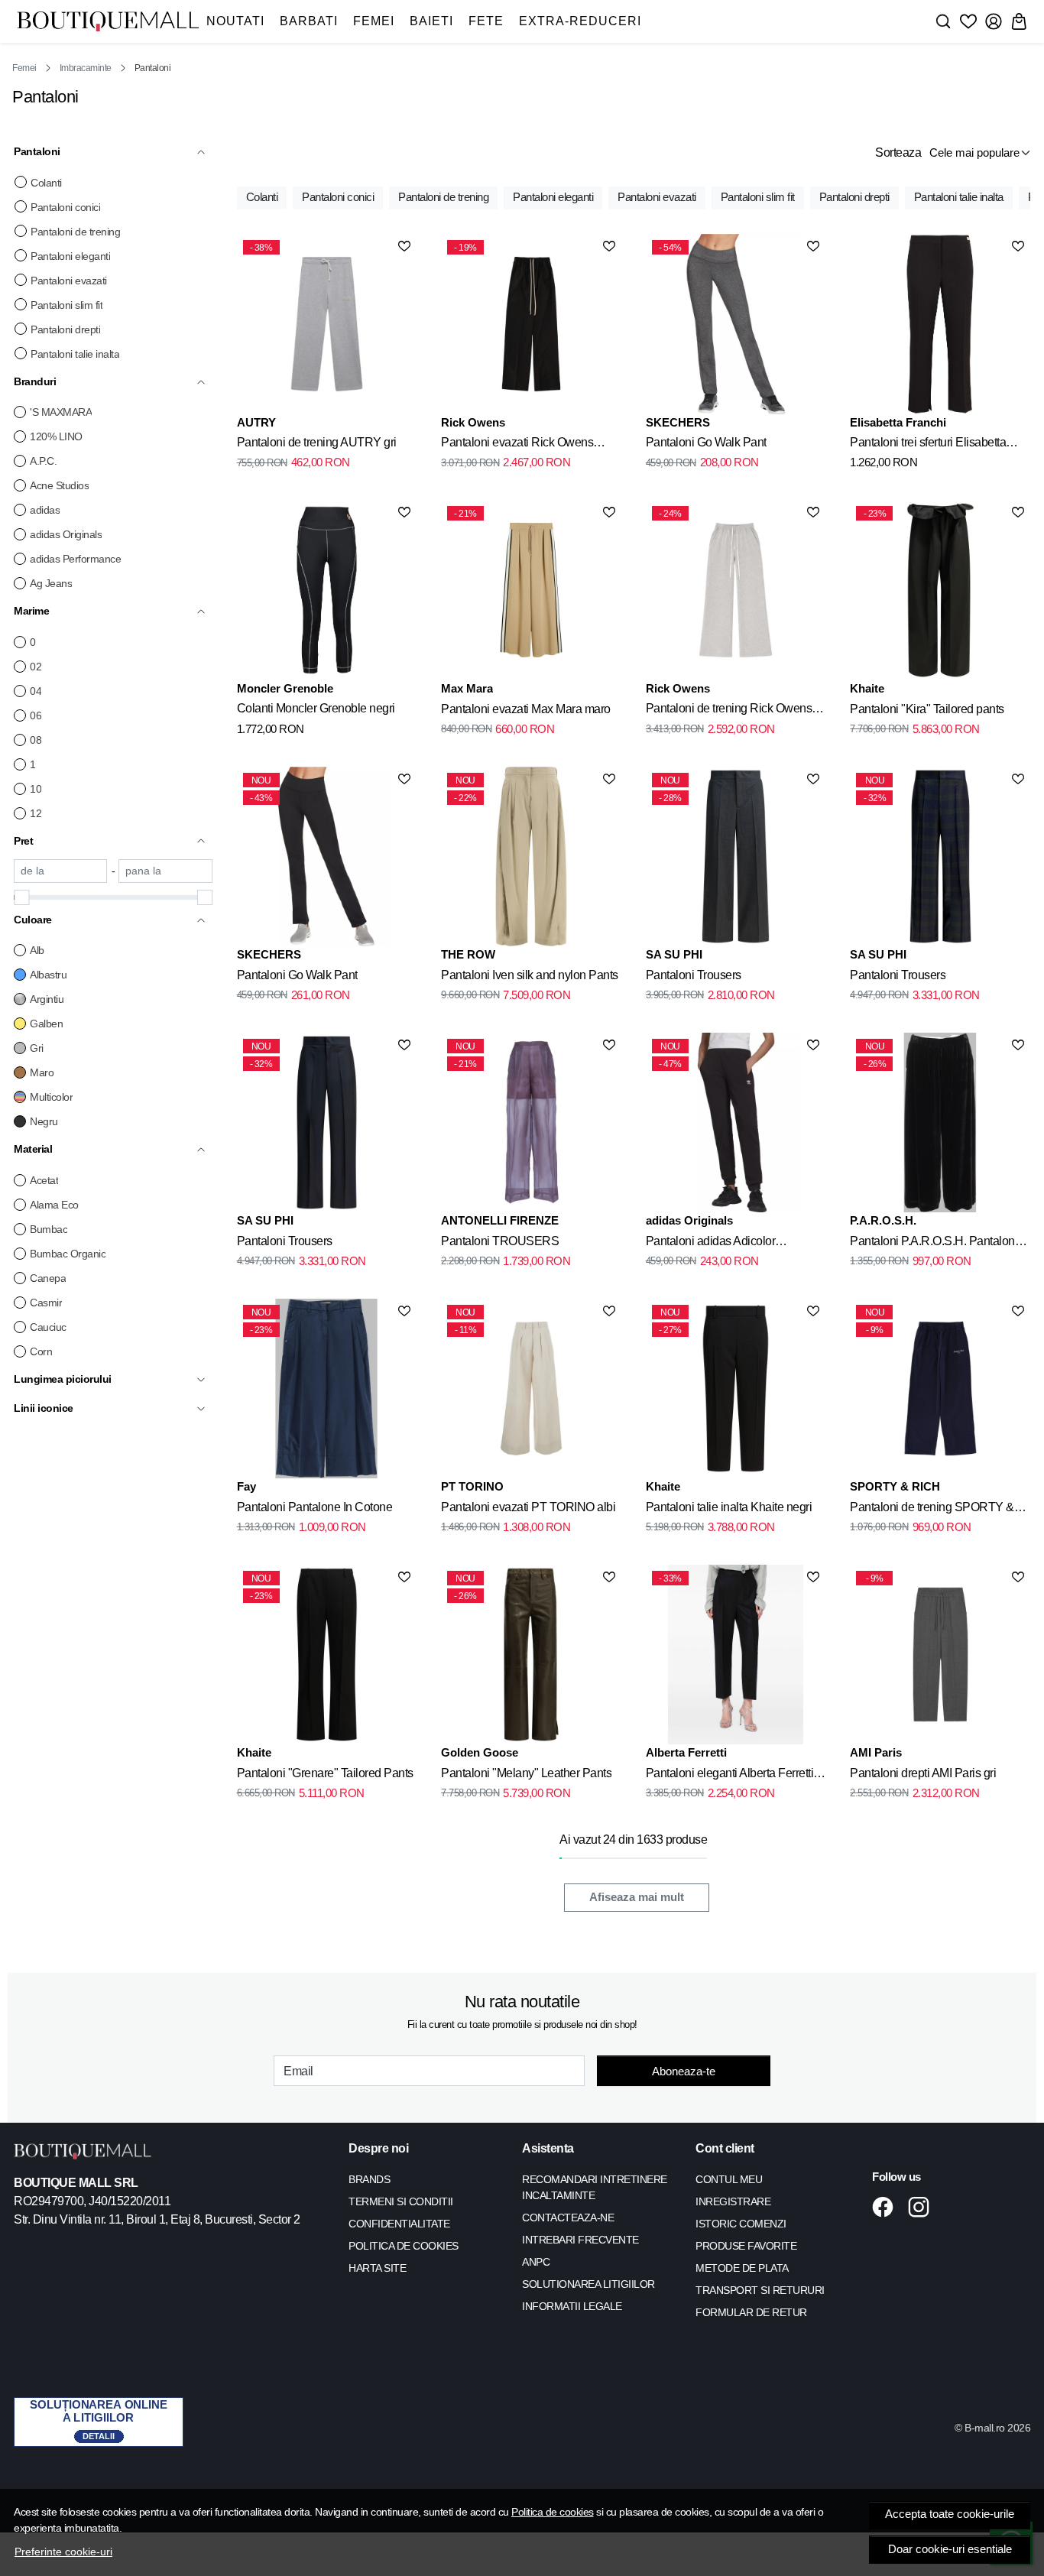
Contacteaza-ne (568, 2218)
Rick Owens (473, 422)
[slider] (21, 897)
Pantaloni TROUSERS (500, 1241)
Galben (46, 1024)
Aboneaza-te (684, 2071)
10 (36, 789)
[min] (60, 871)
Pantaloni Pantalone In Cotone (315, 1507)
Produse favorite (746, 2246)
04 (36, 691)
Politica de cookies (553, 2512)
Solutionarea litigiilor (588, 2284)
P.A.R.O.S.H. (883, 1220)
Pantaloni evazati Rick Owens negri (517, 445)
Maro (42, 1072)
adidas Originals (66, 534)
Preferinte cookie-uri (63, 2552)
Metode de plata (742, 2268)
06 (36, 715)
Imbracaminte (86, 68)
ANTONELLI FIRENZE (500, 1220)
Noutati (235, 21)
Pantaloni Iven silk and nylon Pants (530, 975)
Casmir (46, 1303)
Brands (369, 2179)
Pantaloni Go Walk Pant (706, 442)
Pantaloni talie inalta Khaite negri (729, 1507)
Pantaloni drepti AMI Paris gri (923, 1773)
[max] (165, 871)
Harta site (377, 2268)
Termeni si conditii (401, 2201)
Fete (486, 21)
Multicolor (51, 1097)
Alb (37, 950)
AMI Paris (876, 1752)
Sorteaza (898, 152)
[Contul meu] (994, 21)
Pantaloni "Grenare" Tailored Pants (325, 1773)
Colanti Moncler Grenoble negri (316, 708)
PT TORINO (472, 1486)
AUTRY (256, 422)
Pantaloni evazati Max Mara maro (526, 709)
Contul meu (729, 2179)
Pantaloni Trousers (694, 975)
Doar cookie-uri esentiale (950, 2549)
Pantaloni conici (65, 207)
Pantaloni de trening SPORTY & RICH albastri (932, 1510)
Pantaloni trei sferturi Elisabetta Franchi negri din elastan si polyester (928, 445)
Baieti (431, 21)
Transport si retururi (760, 2290)
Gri (37, 1048)
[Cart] (1019, 21)
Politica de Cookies (404, 2246)
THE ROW (468, 954)
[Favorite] (968, 21)
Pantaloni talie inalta (75, 354)
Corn (41, 1351)
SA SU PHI (674, 954)
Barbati (309, 21)
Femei (374, 21)
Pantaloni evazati (69, 281)
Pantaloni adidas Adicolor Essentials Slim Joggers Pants (723, 1244)
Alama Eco (54, 1205)
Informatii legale (572, 2306)
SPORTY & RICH (895, 1486)
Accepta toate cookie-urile (950, 2514)
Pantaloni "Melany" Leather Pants (526, 1773)
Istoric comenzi (741, 2224)
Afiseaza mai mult (637, 1897)
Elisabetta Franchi (898, 422)
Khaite (867, 688)
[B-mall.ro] (108, 21)
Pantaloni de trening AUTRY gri (317, 442)
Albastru (48, 975)
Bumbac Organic (68, 1254)
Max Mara (467, 688)
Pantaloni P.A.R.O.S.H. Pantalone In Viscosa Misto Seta (935, 1244)
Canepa (48, 1278)
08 (36, 740)
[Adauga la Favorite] (404, 246)
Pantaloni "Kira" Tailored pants (927, 709)
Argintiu (47, 999)
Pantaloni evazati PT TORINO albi (528, 1507)
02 (36, 667)
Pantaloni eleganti (70, 256)
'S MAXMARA (61, 412)
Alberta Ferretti (686, 1752)
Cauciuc (48, 1327)
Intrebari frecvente (580, 2240)
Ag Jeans (51, 583)
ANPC (536, 2262)
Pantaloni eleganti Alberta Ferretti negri (730, 1776)
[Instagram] (923, 2207)
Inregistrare (733, 2201)
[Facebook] (887, 2207)
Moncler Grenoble (285, 688)
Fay (246, 1486)
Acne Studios (59, 485)
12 (36, 813)
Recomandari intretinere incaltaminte (595, 2187)
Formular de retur (751, 2312)
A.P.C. (43, 461)
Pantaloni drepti (65, 329)
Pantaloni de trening (75, 232)
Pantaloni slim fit (66, 305)
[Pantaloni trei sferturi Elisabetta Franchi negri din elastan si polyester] (940, 324)
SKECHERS (678, 422)
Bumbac (49, 1229)
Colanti (46, 183)
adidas (45, 510)
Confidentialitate (399, 2224)
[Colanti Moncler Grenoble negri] (327, 590)
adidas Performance (75, 559)
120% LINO (56, 436)
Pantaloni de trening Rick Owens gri (729, 711)
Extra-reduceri (580, 21)
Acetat (44, 1180)
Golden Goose (480, 1752)
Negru (44, 1121)
